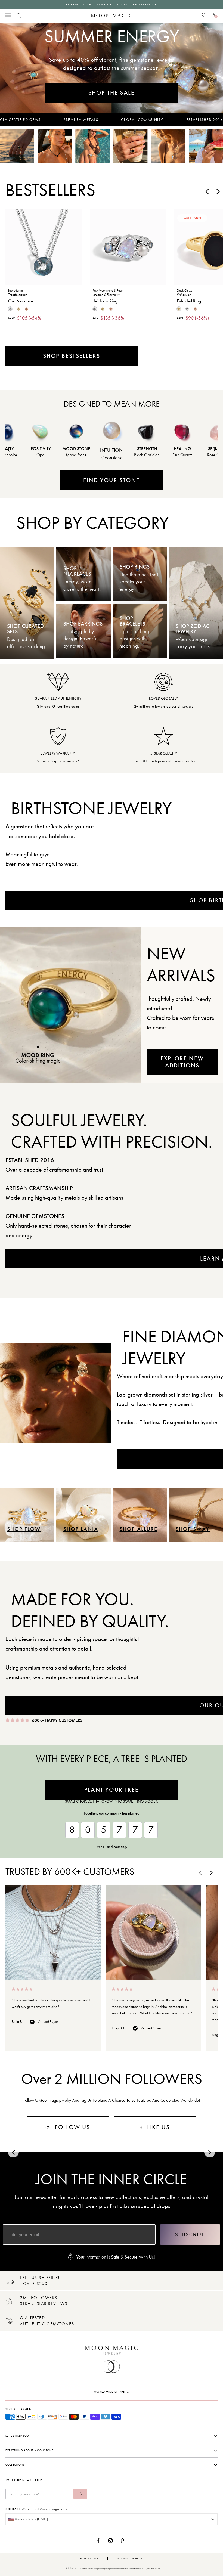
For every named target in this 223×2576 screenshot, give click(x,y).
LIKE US (157, 2127)
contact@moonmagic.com (48, 2509)
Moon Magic (135, 2558)
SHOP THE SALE (112, 93)
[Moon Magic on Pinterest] (124, 2541)
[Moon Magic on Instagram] (112, 2541)
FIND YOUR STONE (112, 480)
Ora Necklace (21, 301)
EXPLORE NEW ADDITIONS (182, 1062)
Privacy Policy (89, 2558)
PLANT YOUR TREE (112, 1790)
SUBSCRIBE (190, 2235)
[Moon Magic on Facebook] (100, 2541)
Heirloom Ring (105, 301)
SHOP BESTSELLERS (72, 356)
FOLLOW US (72, 2127)
